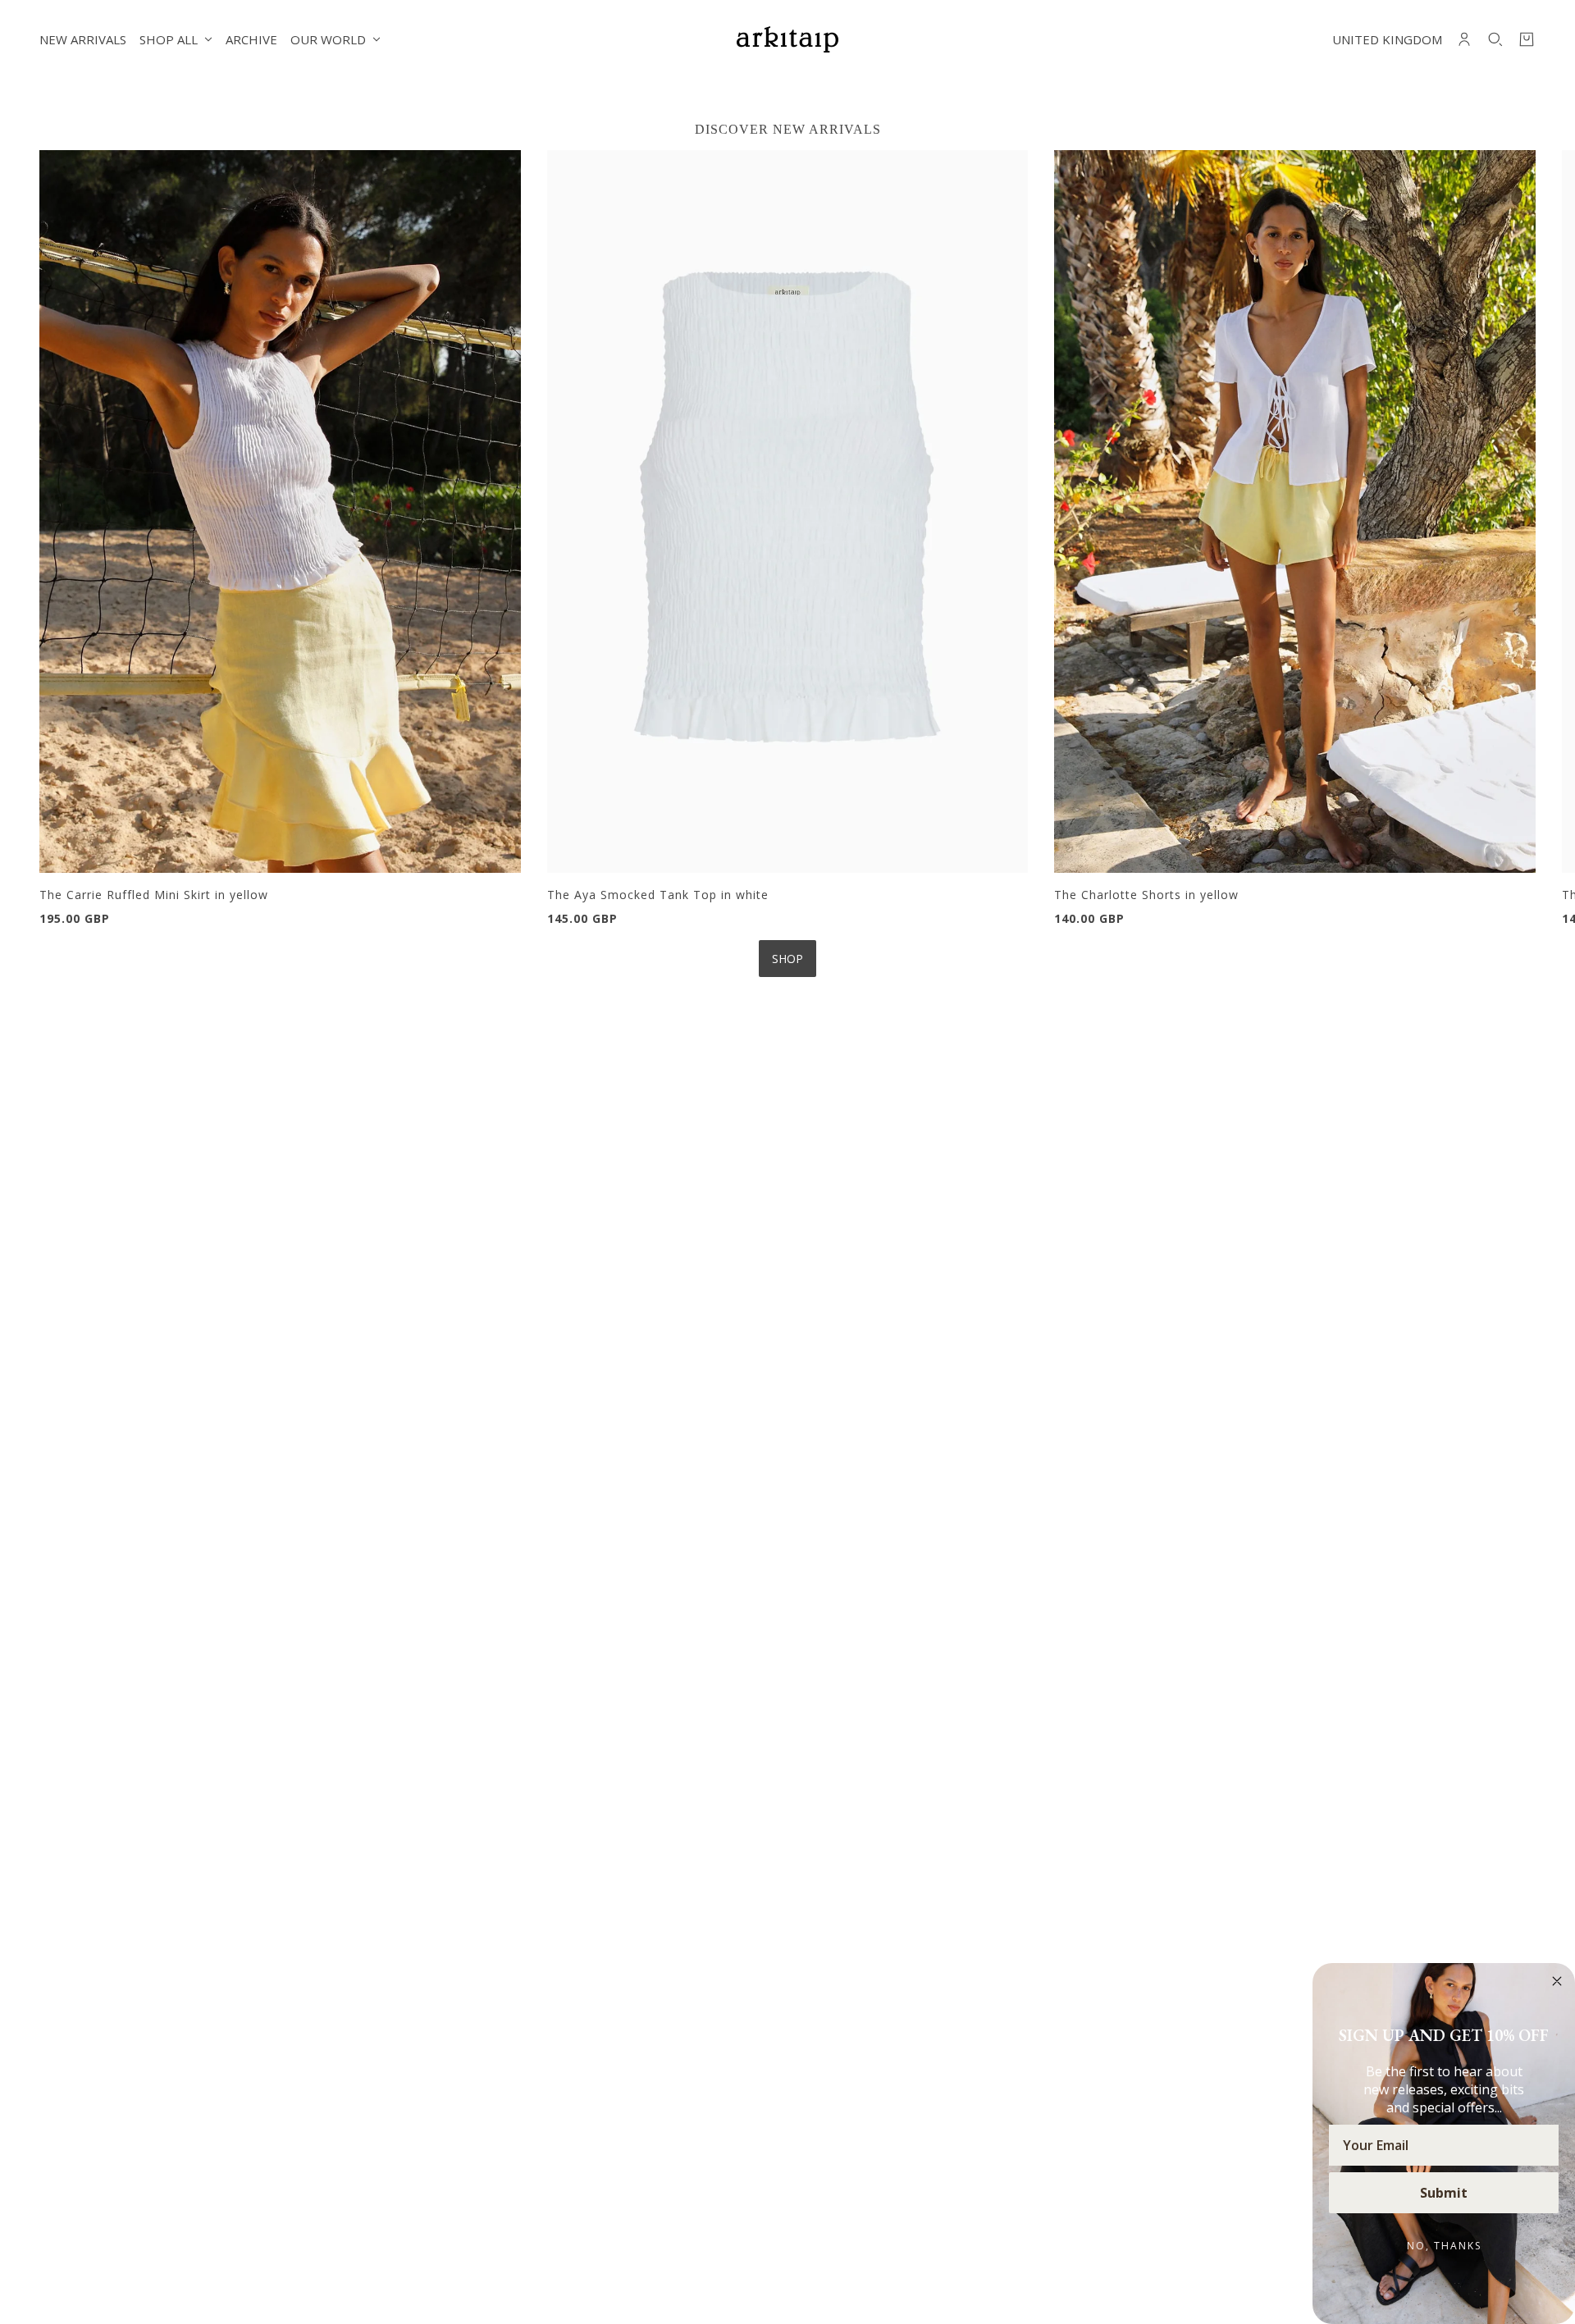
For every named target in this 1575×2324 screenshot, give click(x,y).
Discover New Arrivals (788, 129)
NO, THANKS (1444, 2246)
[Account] (1464, 39)
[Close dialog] (1557, 1981)
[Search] (1495, 39)
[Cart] (1527, 39)
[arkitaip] (787, 39)
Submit (1444, 2193)
